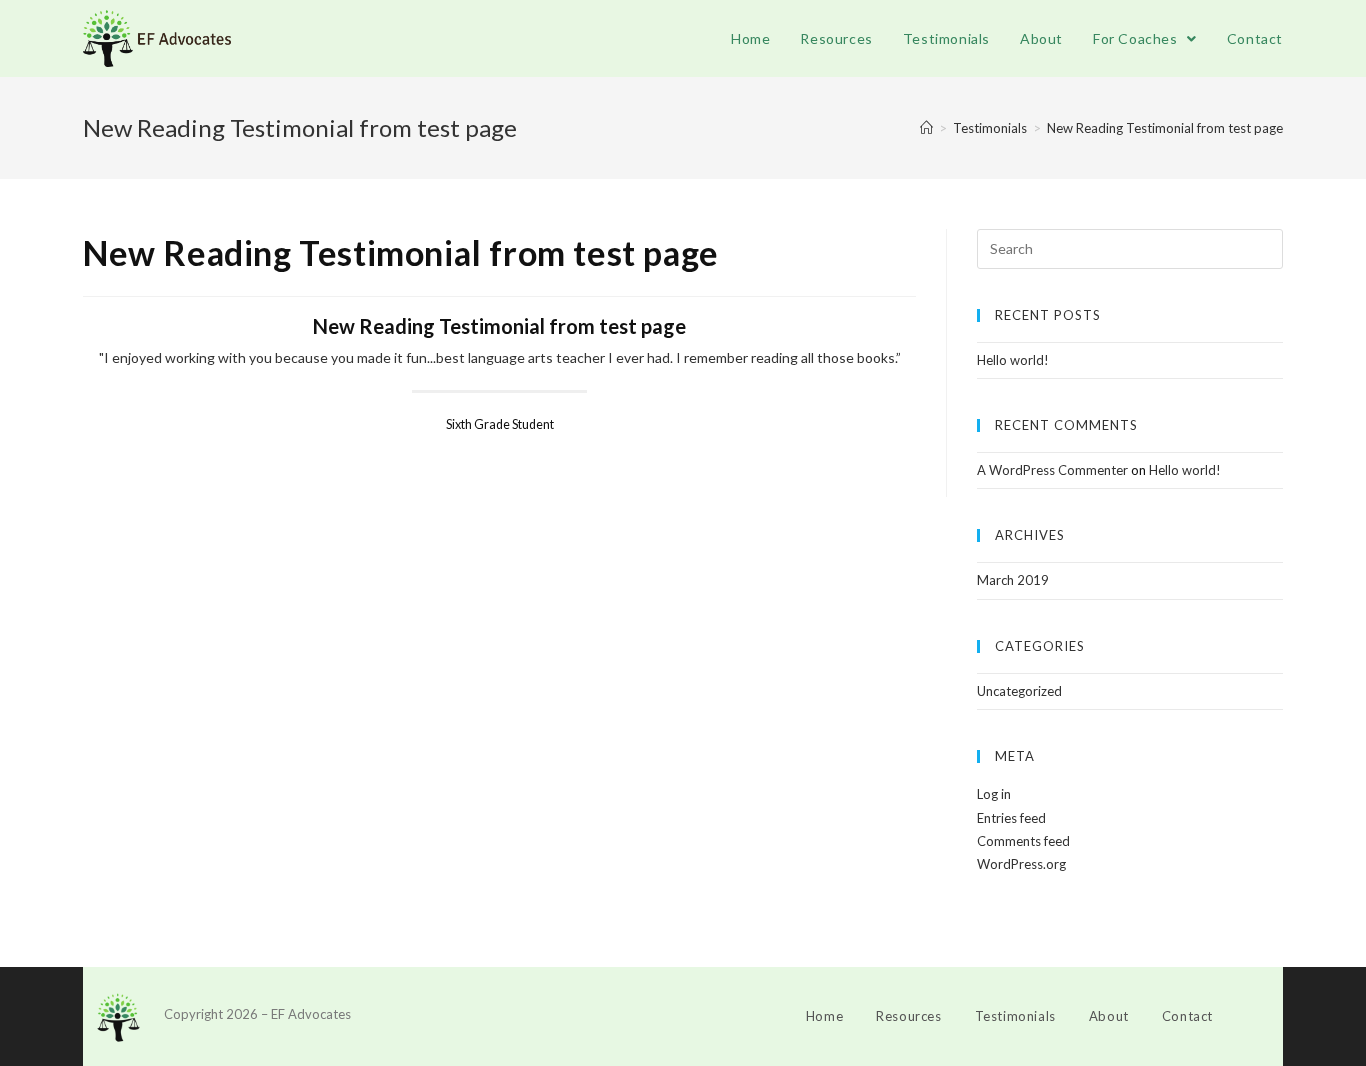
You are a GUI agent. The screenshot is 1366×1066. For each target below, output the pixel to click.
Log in (994, 794)
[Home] (926, 128)
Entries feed (1011, 818)
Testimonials (1015, 1016)
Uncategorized (1019, 691)
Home (824, 1016)
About (1109, 1016)
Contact (1187, 1016)
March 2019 (1013, 580)
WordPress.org (1021, 864)
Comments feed (1023, 841)
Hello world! (1013, 360)
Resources (908, 1016)
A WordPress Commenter (1052, 470)
